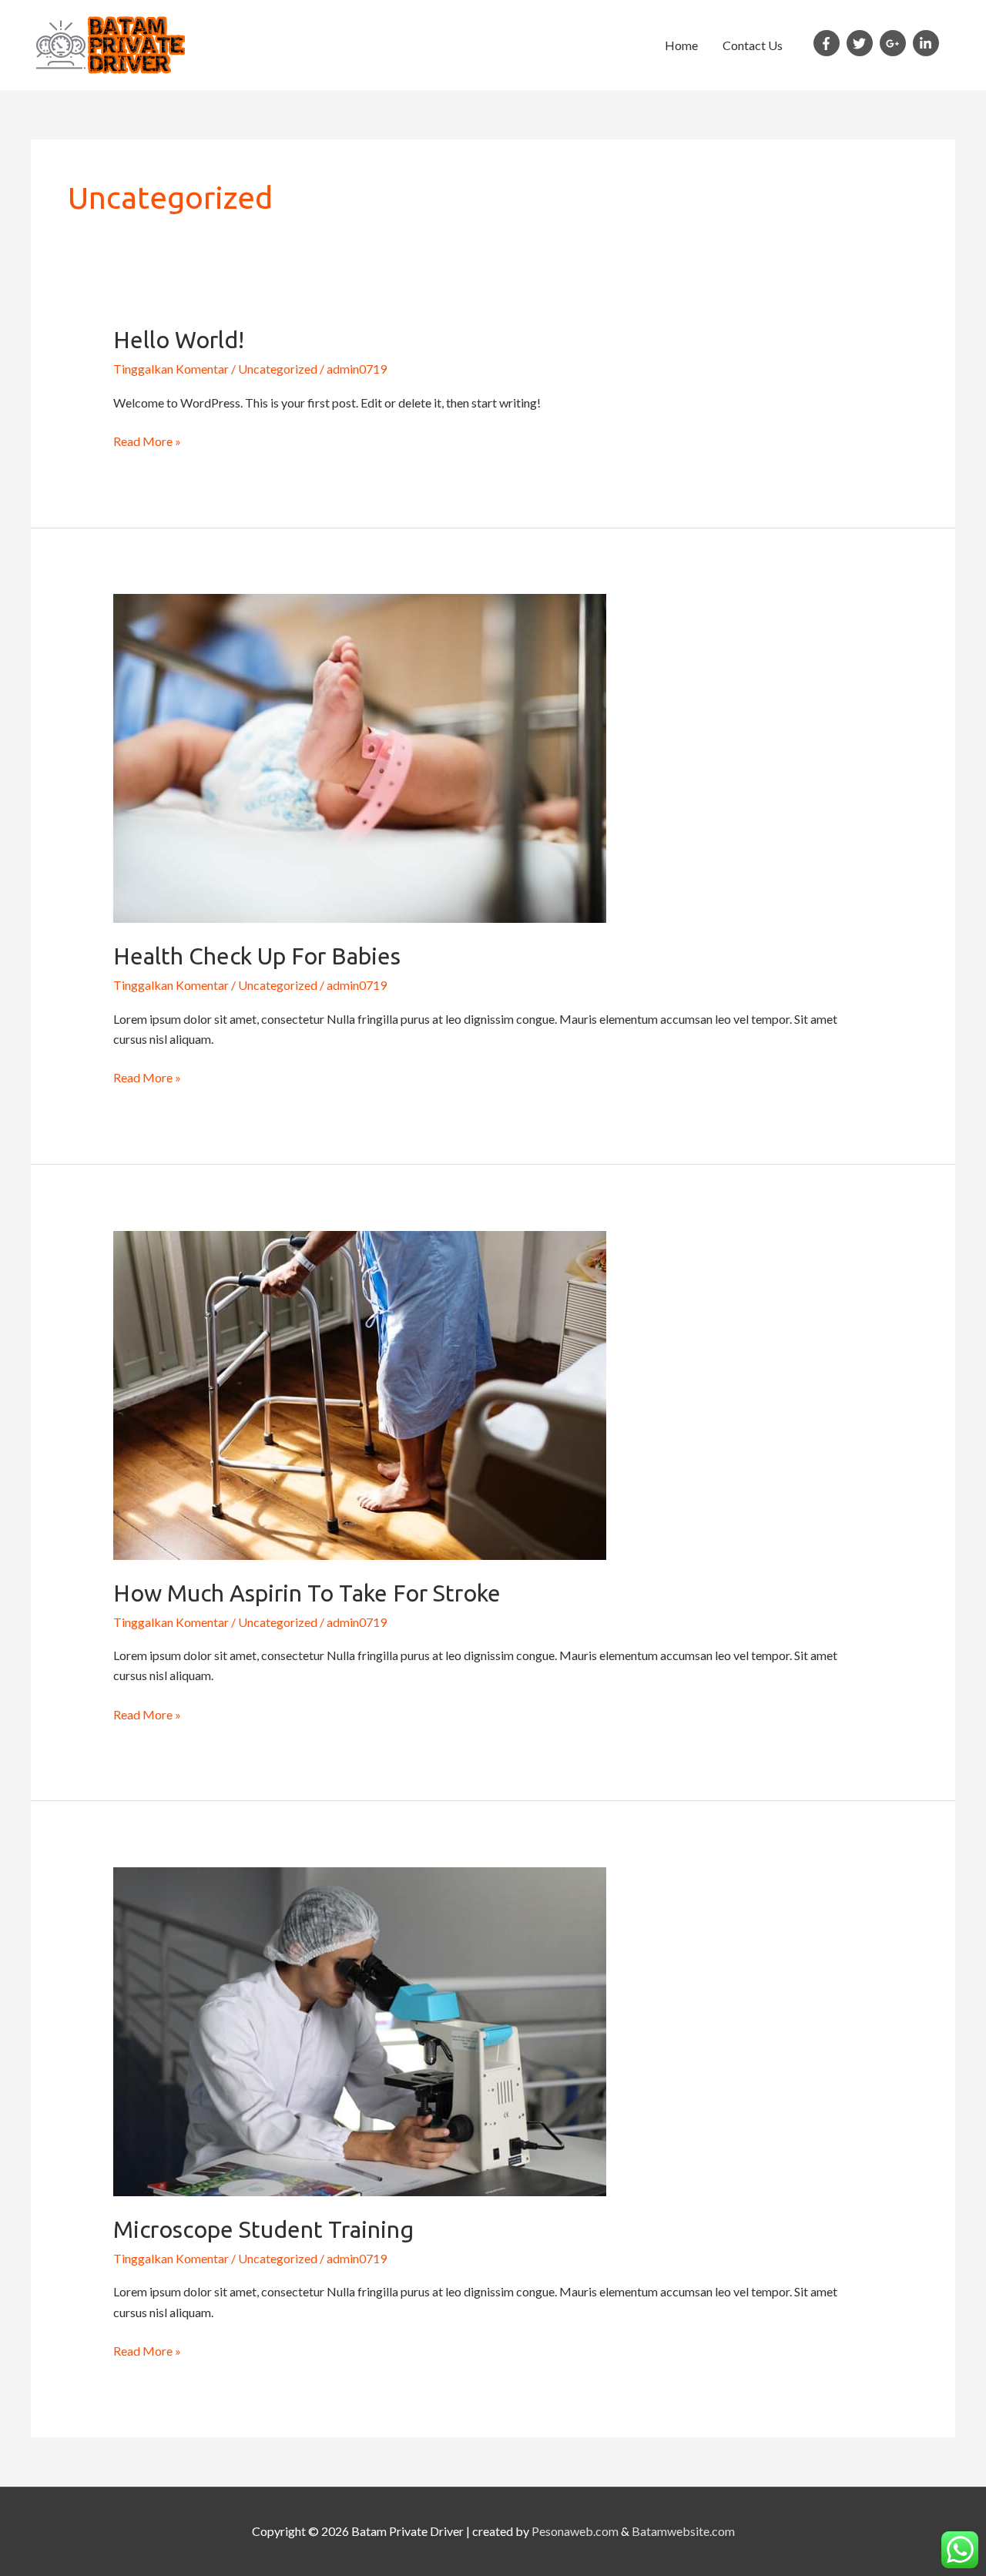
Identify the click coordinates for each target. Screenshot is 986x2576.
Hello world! (179, 340)
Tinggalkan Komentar (171, 369)
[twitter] (862, 43)
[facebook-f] (829, 43)
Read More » (147, 440)
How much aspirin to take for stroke (307, 1593)
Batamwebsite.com (683, 2531)
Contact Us (753, 45)
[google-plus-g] (895, 43)
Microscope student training (263, 2229)
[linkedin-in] (928, 43)
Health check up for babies (257, 956)
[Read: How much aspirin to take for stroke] (360, 1393)
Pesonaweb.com (575, 2531)
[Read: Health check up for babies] (360, 757)
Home (681, 45)
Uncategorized (278, 369)
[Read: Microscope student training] (360, 2029)
